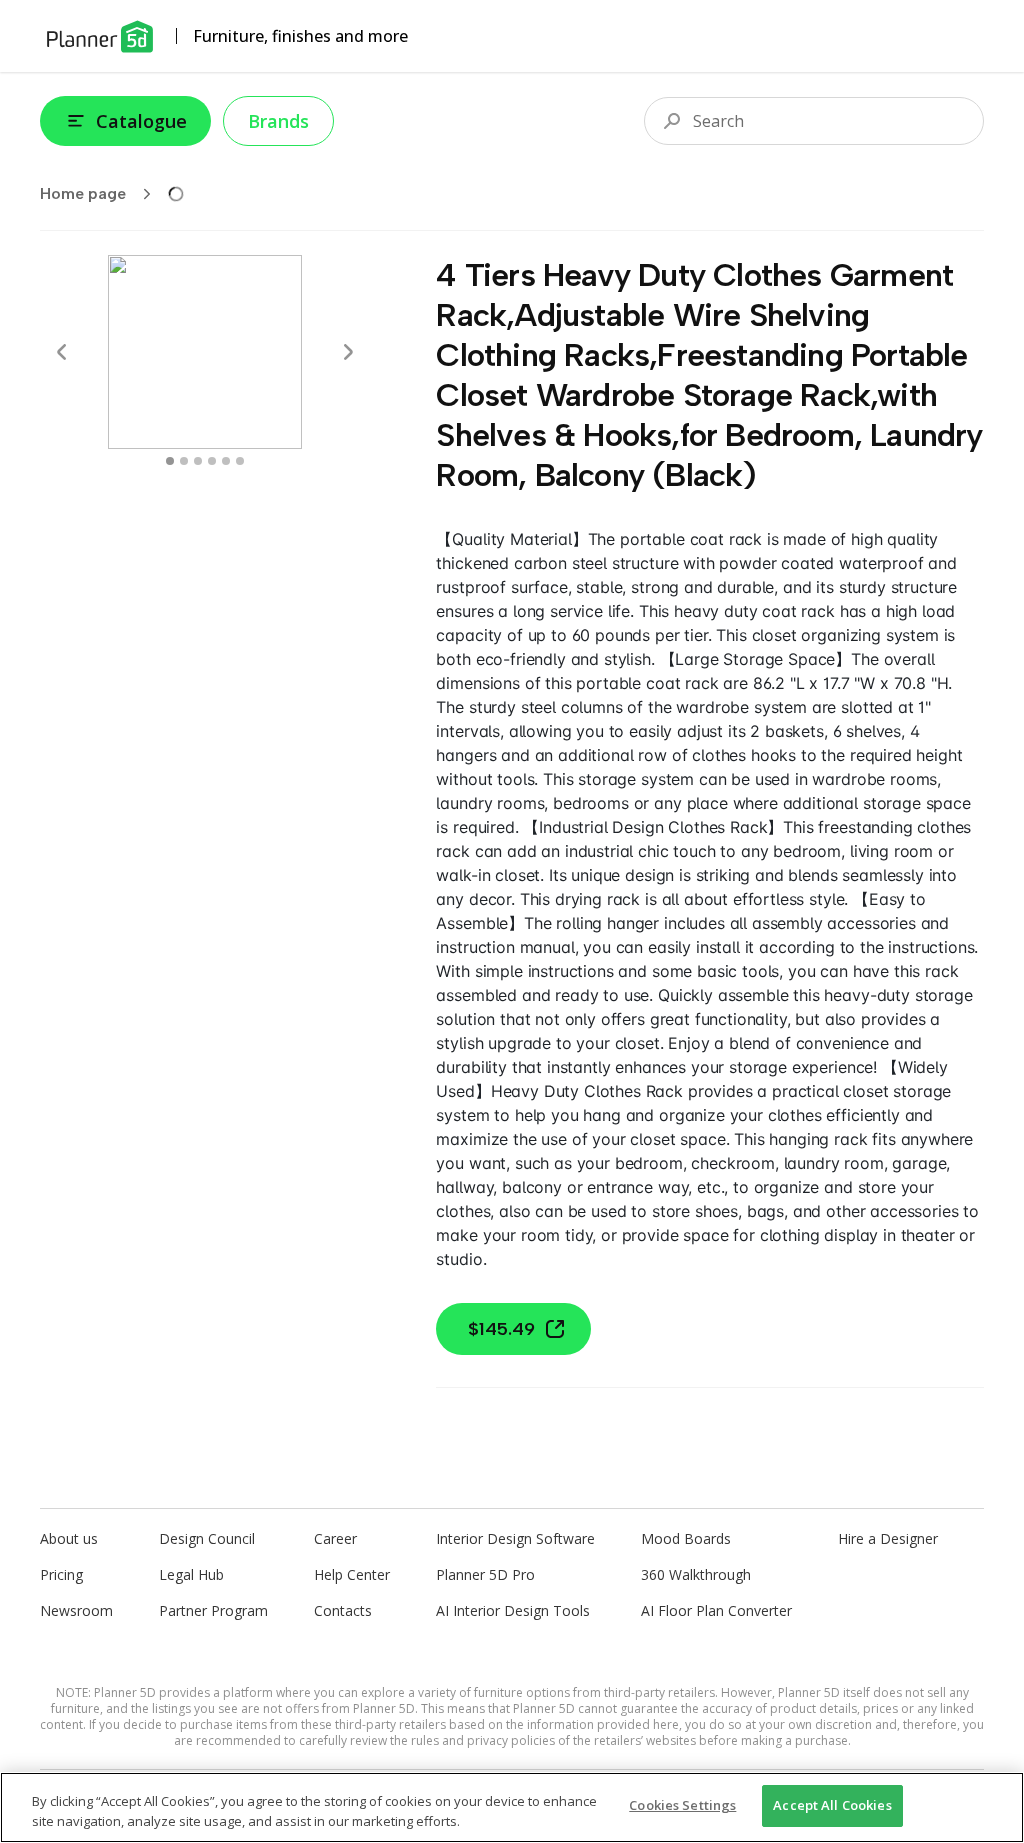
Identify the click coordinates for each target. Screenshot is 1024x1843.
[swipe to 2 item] (198, 461)
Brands (278, 121)
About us (69, 1538)
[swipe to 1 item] (184, 461)
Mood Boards (686, 1538)
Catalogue (141, 121)
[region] (512, 1807)
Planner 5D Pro (485, 1574)
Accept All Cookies (832, 1805)
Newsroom (76, 1610)
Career (335, 1538)
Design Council (207, 1538)
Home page (83, 193)
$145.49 (501, 1329)
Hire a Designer (888, 1538)
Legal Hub (191, 1574)
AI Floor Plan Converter (716, 1610)
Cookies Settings (682, 1805)
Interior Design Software (515, 1538)
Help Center (352, 1574)
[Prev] (62, 352)
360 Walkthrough (696, 1574)
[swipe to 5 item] (240, 461)
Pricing (61, 1574)
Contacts (343, 1610)
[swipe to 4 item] (226, 461)
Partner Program (213, 1610)
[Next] (348, 352)
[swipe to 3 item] (212, 461)
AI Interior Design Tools (513, 1610)
